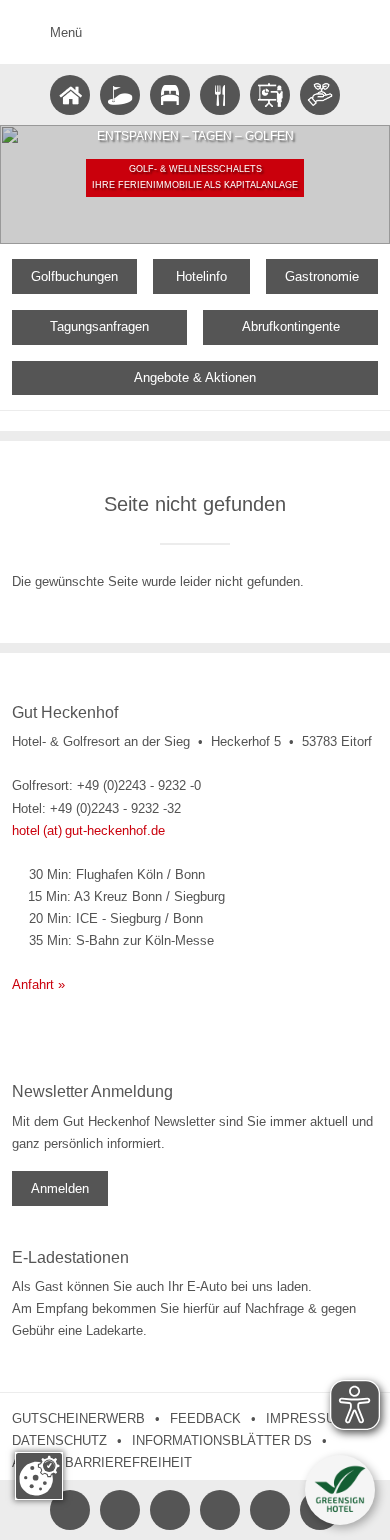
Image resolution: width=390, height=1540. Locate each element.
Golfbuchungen (74, 276)
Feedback (205, 1418)
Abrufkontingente (291, 326)
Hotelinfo (201, 276)
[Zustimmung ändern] (39, 1476)
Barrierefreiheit (128, 1462)
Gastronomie (322, 276)
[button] (340, 1490)
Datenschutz (59, 1440)
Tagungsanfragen (99, 326)
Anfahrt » (38, 984)
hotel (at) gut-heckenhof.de (88, 830)
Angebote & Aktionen (195, 377)
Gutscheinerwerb (78, 1418)
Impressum (306, 1418)
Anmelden (60, 1188)
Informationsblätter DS (222, 1440)
